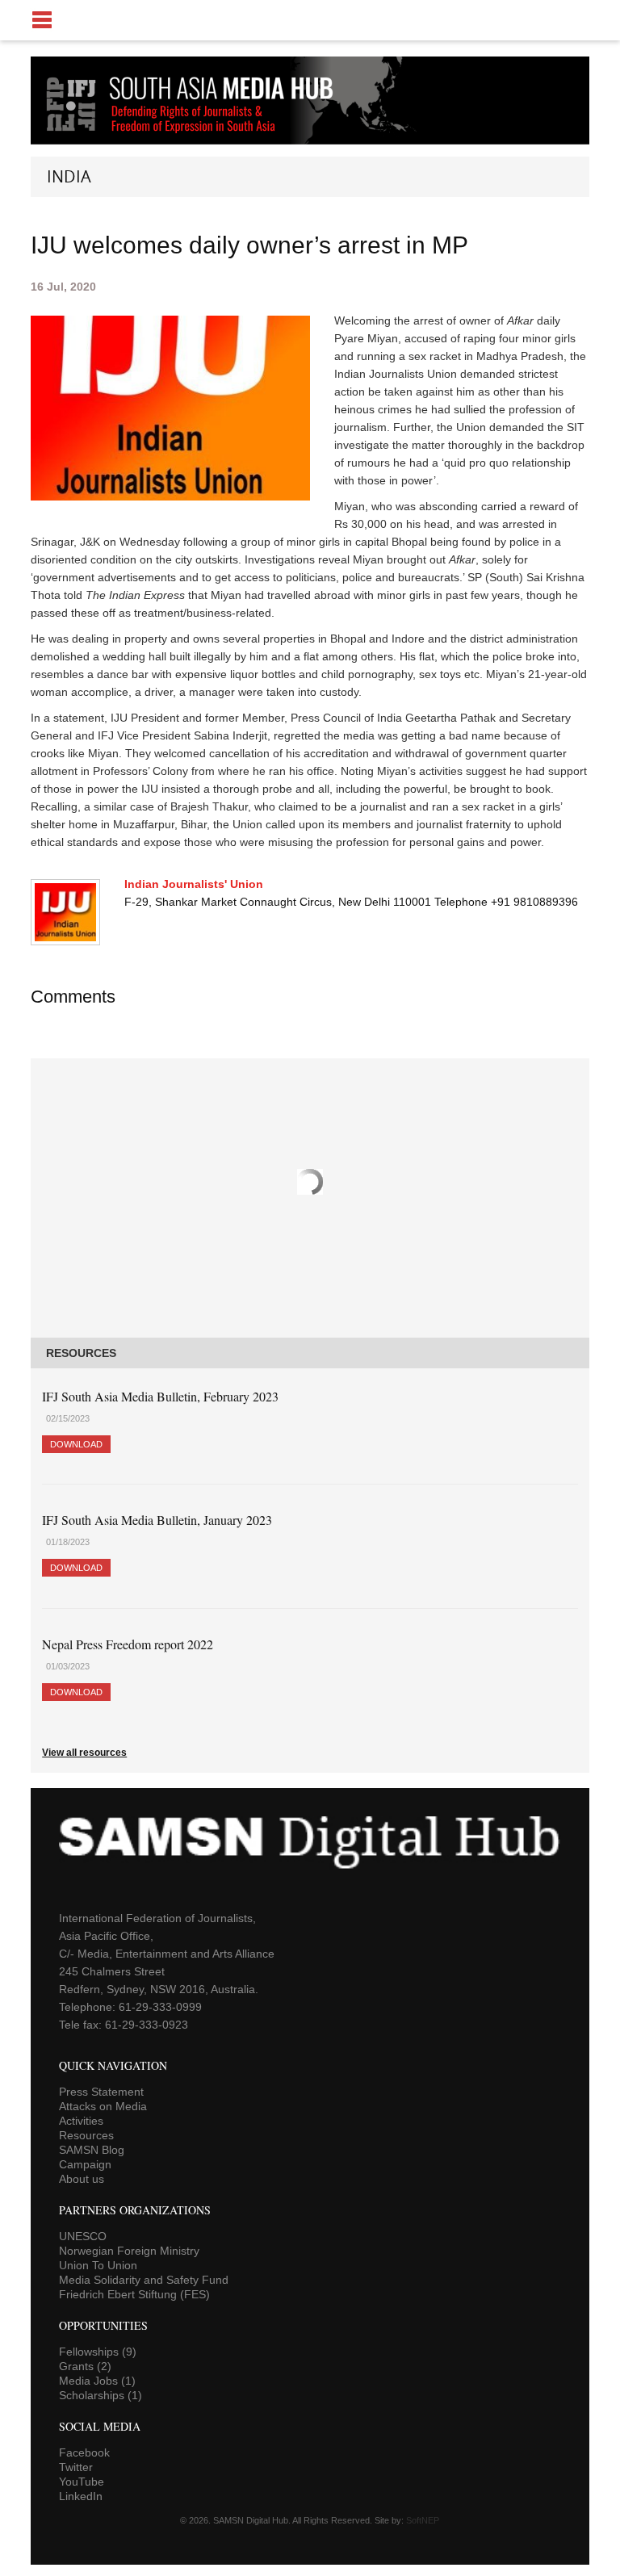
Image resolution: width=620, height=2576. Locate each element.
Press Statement (101, 2092)
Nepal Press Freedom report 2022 (128, 1644)
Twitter (76, 2467)
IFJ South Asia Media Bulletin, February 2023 (160, 1396)
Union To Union (98, 2265)
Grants (85, 2366)
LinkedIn (81, 2496)
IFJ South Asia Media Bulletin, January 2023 (157, 1520)
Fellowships (98, 2352)
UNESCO (83, 2236)
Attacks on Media (103, 2106)
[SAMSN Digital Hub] (202, 136)
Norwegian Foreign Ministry (129, 2251)
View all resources (84, 1753)
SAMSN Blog (92, 2150)
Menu (310, 20)
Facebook (84, 2452)
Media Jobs (97, 2381)
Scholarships (101, 2395)
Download (76, 1444)
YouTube (82, 2482)
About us (82, 2179)
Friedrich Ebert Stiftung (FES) (134, 2294)
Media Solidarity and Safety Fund (144, 2280)
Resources (86, 2135)
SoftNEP (423, 2520)
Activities (81, 2121)
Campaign (85, 2164)
